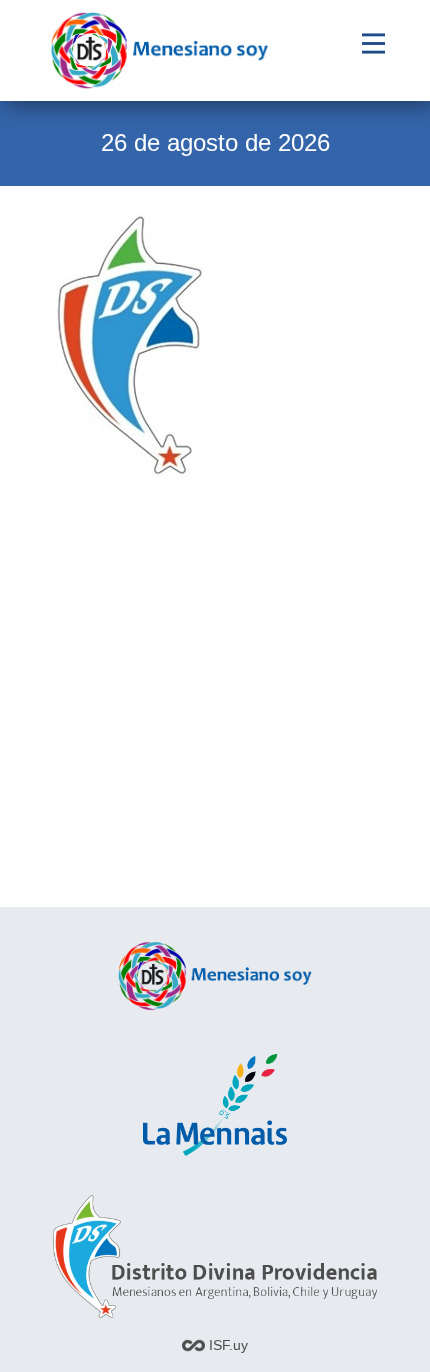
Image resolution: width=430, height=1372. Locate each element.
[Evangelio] (159, 50)
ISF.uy (226, 1345)
